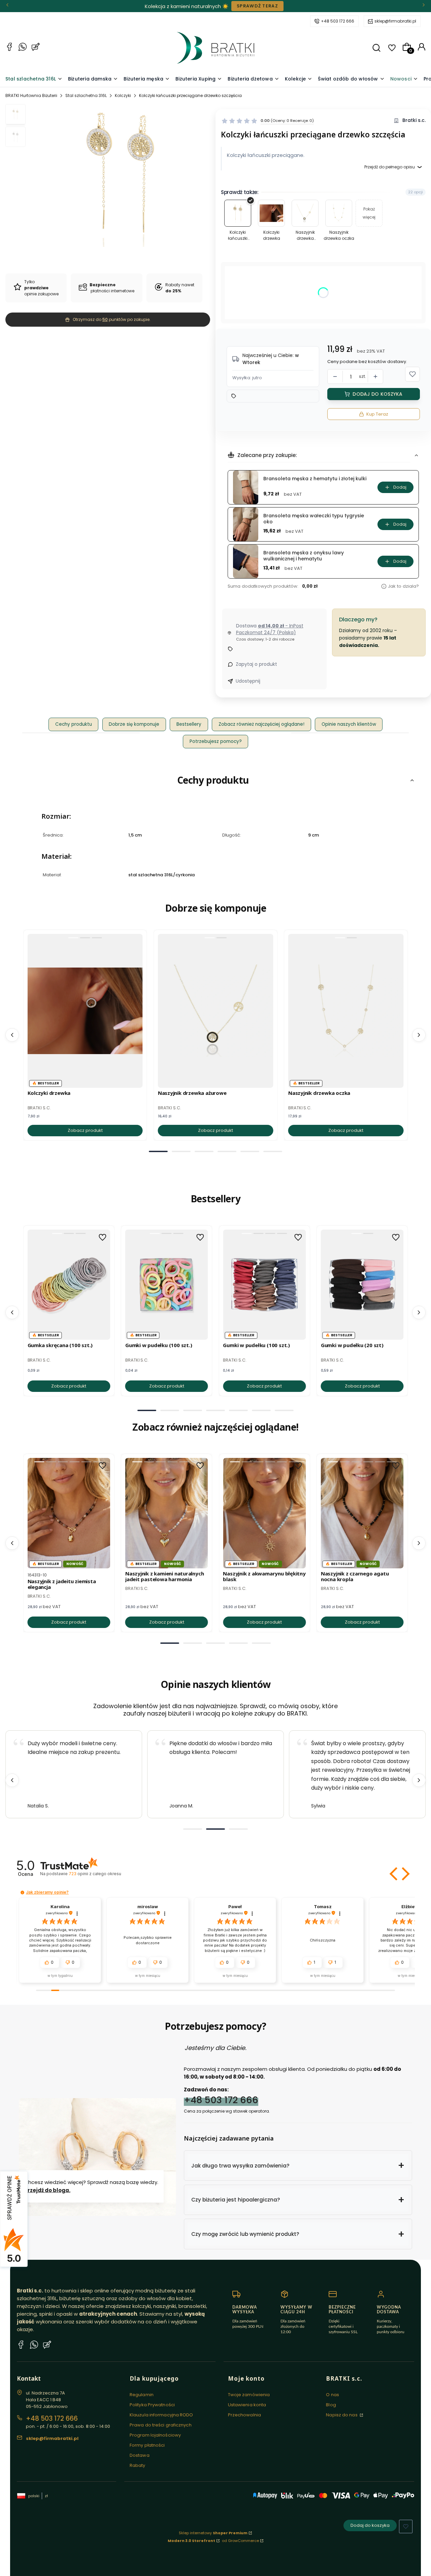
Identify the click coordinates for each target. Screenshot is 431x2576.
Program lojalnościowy (155, 2435)
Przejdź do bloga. (47, 2190)
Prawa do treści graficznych (161, 2425)
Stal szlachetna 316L (86, 95)
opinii (95, 1874)
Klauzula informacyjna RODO (161, 2415)
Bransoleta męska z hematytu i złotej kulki (315, 479)
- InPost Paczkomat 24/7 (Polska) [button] (270, 629)
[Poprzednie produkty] (12, 1035)
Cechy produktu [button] (74, 724)
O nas (333, 2395)
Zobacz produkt (85, 1130)
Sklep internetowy (213, 2533)
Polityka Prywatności (152, 2405)
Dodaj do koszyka (377, 394)
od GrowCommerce (240, 2541)
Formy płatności (147, 2445)
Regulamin (142, 2395)
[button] (376, 48)
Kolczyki (123, 95)
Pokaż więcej (369, 213)
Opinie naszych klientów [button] (349, 724)
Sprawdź (241, 6)
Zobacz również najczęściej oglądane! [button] (261, 724)
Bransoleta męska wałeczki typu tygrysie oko (314, 519)
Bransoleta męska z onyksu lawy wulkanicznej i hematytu (304, 556)
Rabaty (138, 2465)
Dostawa (140, 2455)
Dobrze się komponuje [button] (134, 724)
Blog (331, 2405)
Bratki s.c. (414, 120)
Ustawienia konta (247, 2405)
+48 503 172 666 (338, 21)
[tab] (158, 1151)
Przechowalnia (244, 2415)
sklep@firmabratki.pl (395, 21)
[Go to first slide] (419, 1780)
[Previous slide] (12, 1780)
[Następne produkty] (419, 1035)
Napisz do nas (342, 2415)
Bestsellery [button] (189, 724)
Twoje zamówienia (249, 2395)
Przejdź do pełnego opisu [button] (390, 167)
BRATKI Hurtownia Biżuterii (31, 95)
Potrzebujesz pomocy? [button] (216, 741)
